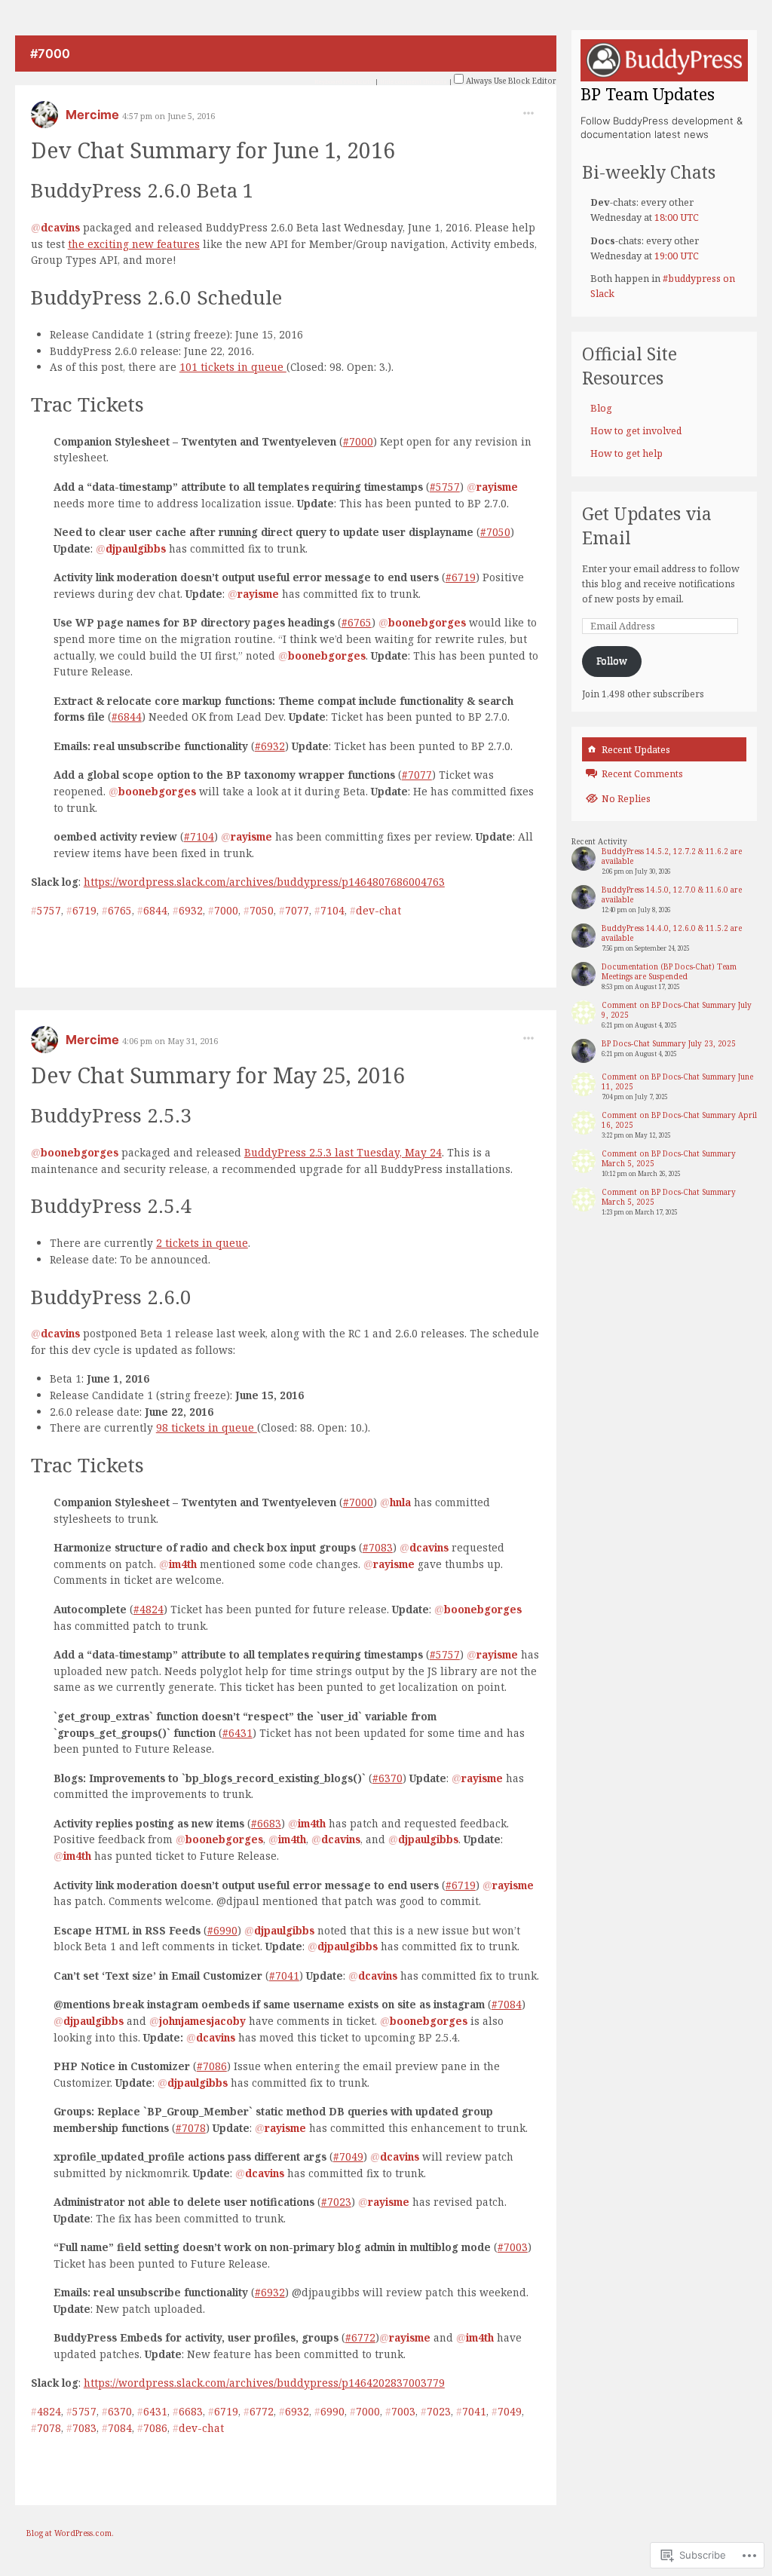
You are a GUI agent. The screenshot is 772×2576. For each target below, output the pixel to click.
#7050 (495, 532)
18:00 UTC (677, 217)
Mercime (94, 115)
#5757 (445, 487)
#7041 (284, 1976)
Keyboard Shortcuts (344, 81)
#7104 (199, 836)
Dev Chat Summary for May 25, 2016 (218, 1075)
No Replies (626, 799)
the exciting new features (134, 244)
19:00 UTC (677, 256)
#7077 (417, 775)
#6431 (237, 1733)
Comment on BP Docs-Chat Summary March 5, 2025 (669, 1158)
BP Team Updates (648, 93)
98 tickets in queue (207, 1427)
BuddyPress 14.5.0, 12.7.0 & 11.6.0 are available (672, 894)
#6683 (266, 1823)
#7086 (212, 2066)
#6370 (388, 1778)
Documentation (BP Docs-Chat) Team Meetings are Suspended (669, 971)
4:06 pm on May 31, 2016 (170, 1041)
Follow (612, 661)
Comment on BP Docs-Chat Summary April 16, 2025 (679, 1120)
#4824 (149, 1609)
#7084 (507, 2004)
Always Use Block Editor (510, 81)
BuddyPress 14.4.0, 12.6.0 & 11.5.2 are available (672, 933)
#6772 (360, 2337)
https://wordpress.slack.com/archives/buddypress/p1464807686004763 (264, 882)
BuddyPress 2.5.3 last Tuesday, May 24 (343, 1152)
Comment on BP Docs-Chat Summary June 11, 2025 (677, 1081)
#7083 (378, 1547)
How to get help (626, 453)
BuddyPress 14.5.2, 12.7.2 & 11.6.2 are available (672, 856)
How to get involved (636, 431)
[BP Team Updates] (664, 60)
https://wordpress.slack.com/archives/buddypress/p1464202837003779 (264, 2383)
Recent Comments (642, 774)
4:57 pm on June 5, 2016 (168, 116)
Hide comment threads (414, 81)
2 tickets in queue (202, 1243)
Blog (601, 408)
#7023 (336, 2202)
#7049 (348, 2156)
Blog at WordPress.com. (70, 2533)
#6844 (127, 717)
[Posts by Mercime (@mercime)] (44, 119)
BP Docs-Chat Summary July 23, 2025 (669, 1043)
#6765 (357, 622)
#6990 (222, 1930)
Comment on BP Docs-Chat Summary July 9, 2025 (677, 1010)
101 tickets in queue (233, 367)
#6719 (461, 577)
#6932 (270, 746)
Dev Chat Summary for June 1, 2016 (213, 150)
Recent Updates (636, 750)
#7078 (191, 2128)
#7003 (513, 2247)
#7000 (358, 441)
